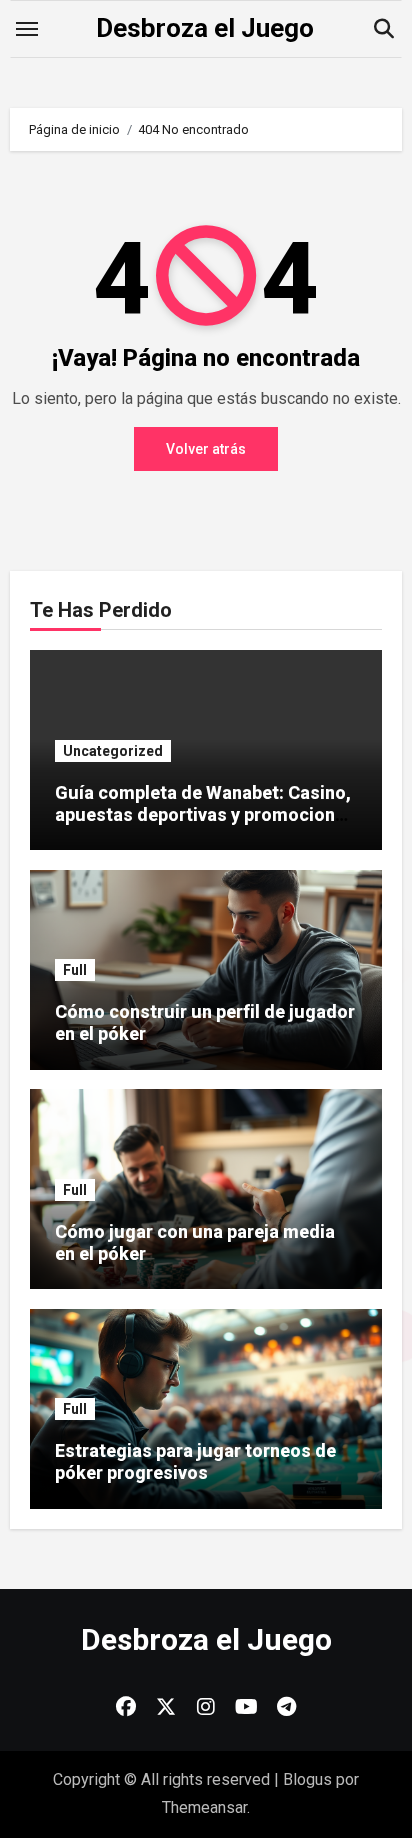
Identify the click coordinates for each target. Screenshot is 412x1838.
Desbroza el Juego (205, 28)
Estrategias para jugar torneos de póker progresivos (195, 1461)
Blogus (307, 1779)
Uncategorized (113, 751)
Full (75, 970)
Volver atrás (206, 449)
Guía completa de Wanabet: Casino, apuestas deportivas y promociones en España (205, 814)
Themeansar (204, 1807)
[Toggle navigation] (27, 29)
